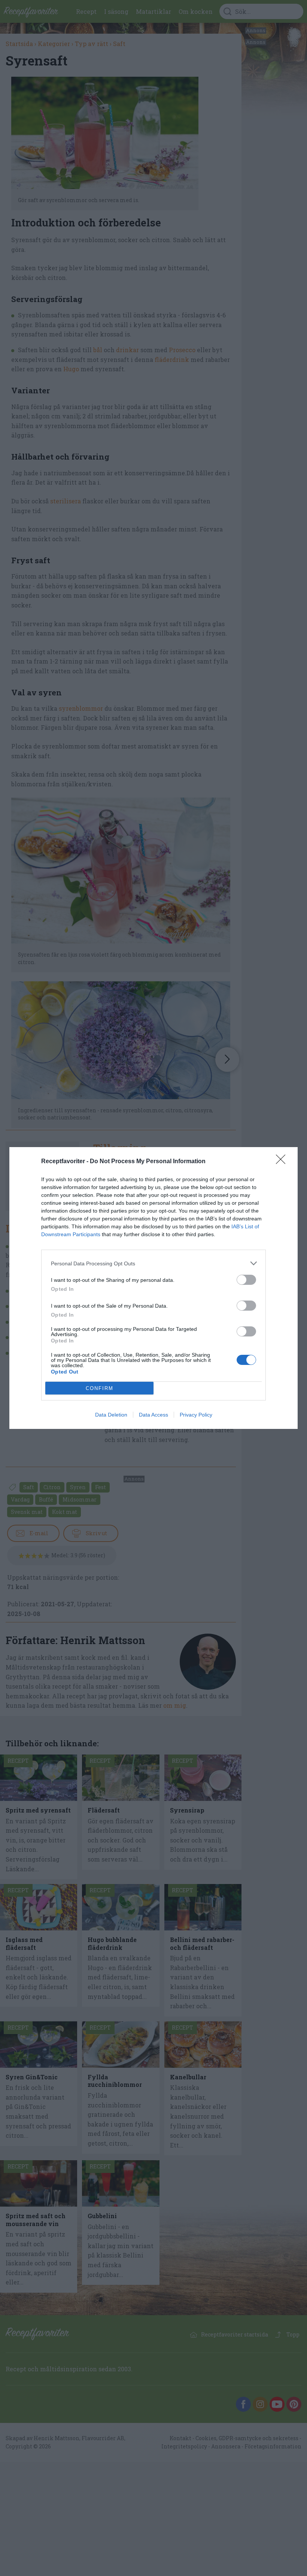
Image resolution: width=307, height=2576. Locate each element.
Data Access (153, 1415)
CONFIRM (100, 1388)
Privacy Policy (196, 1415)
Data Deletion (111, 1415)
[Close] (283, 1162)
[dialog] (153, 1288)
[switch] (246, 1280)
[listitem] (153, 1263)
